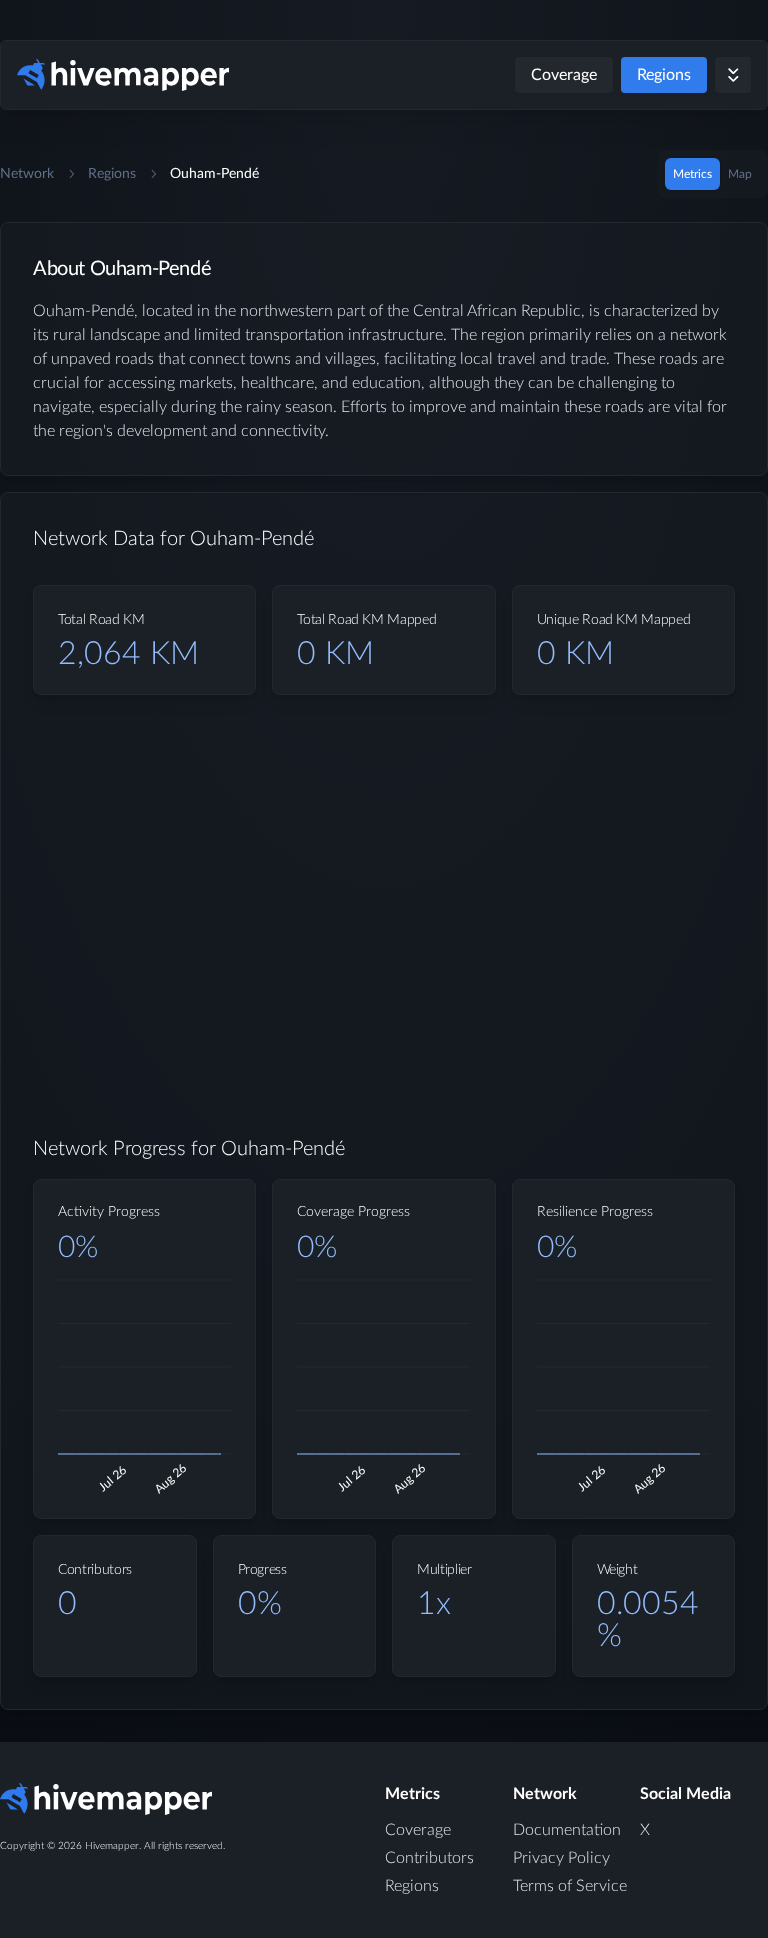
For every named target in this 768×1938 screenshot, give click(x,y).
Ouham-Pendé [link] (214, 174)
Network (27, 174)
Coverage (564, 75)
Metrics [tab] (692, 174)
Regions (664, 75)
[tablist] (712, 174)
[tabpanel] (384, 982)
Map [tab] (740, 174)
